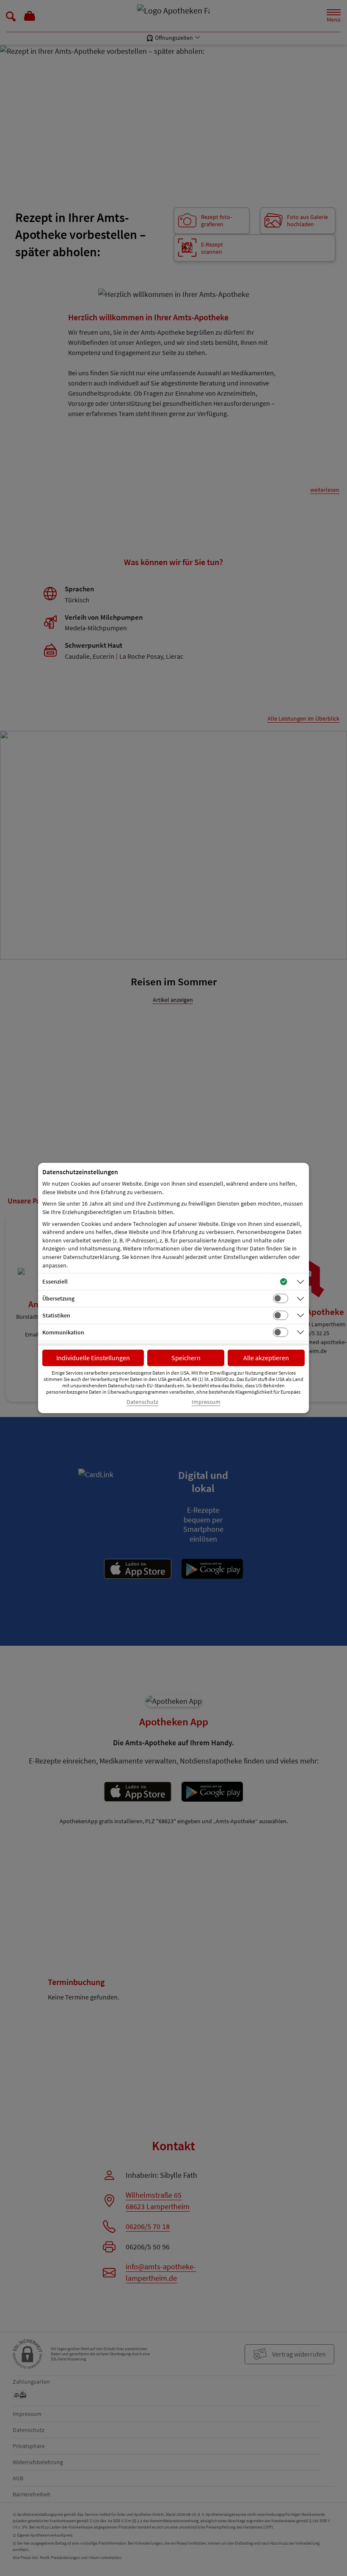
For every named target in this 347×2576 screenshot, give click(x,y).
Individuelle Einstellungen (93, 1358)
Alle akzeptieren (266, 1358)
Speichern (186, 1358)
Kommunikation (63, 1332)
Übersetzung (58, 1298)
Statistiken (56, 1315)
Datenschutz (142, 1402)
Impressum (206, 1402)
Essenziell (55, 1281)
